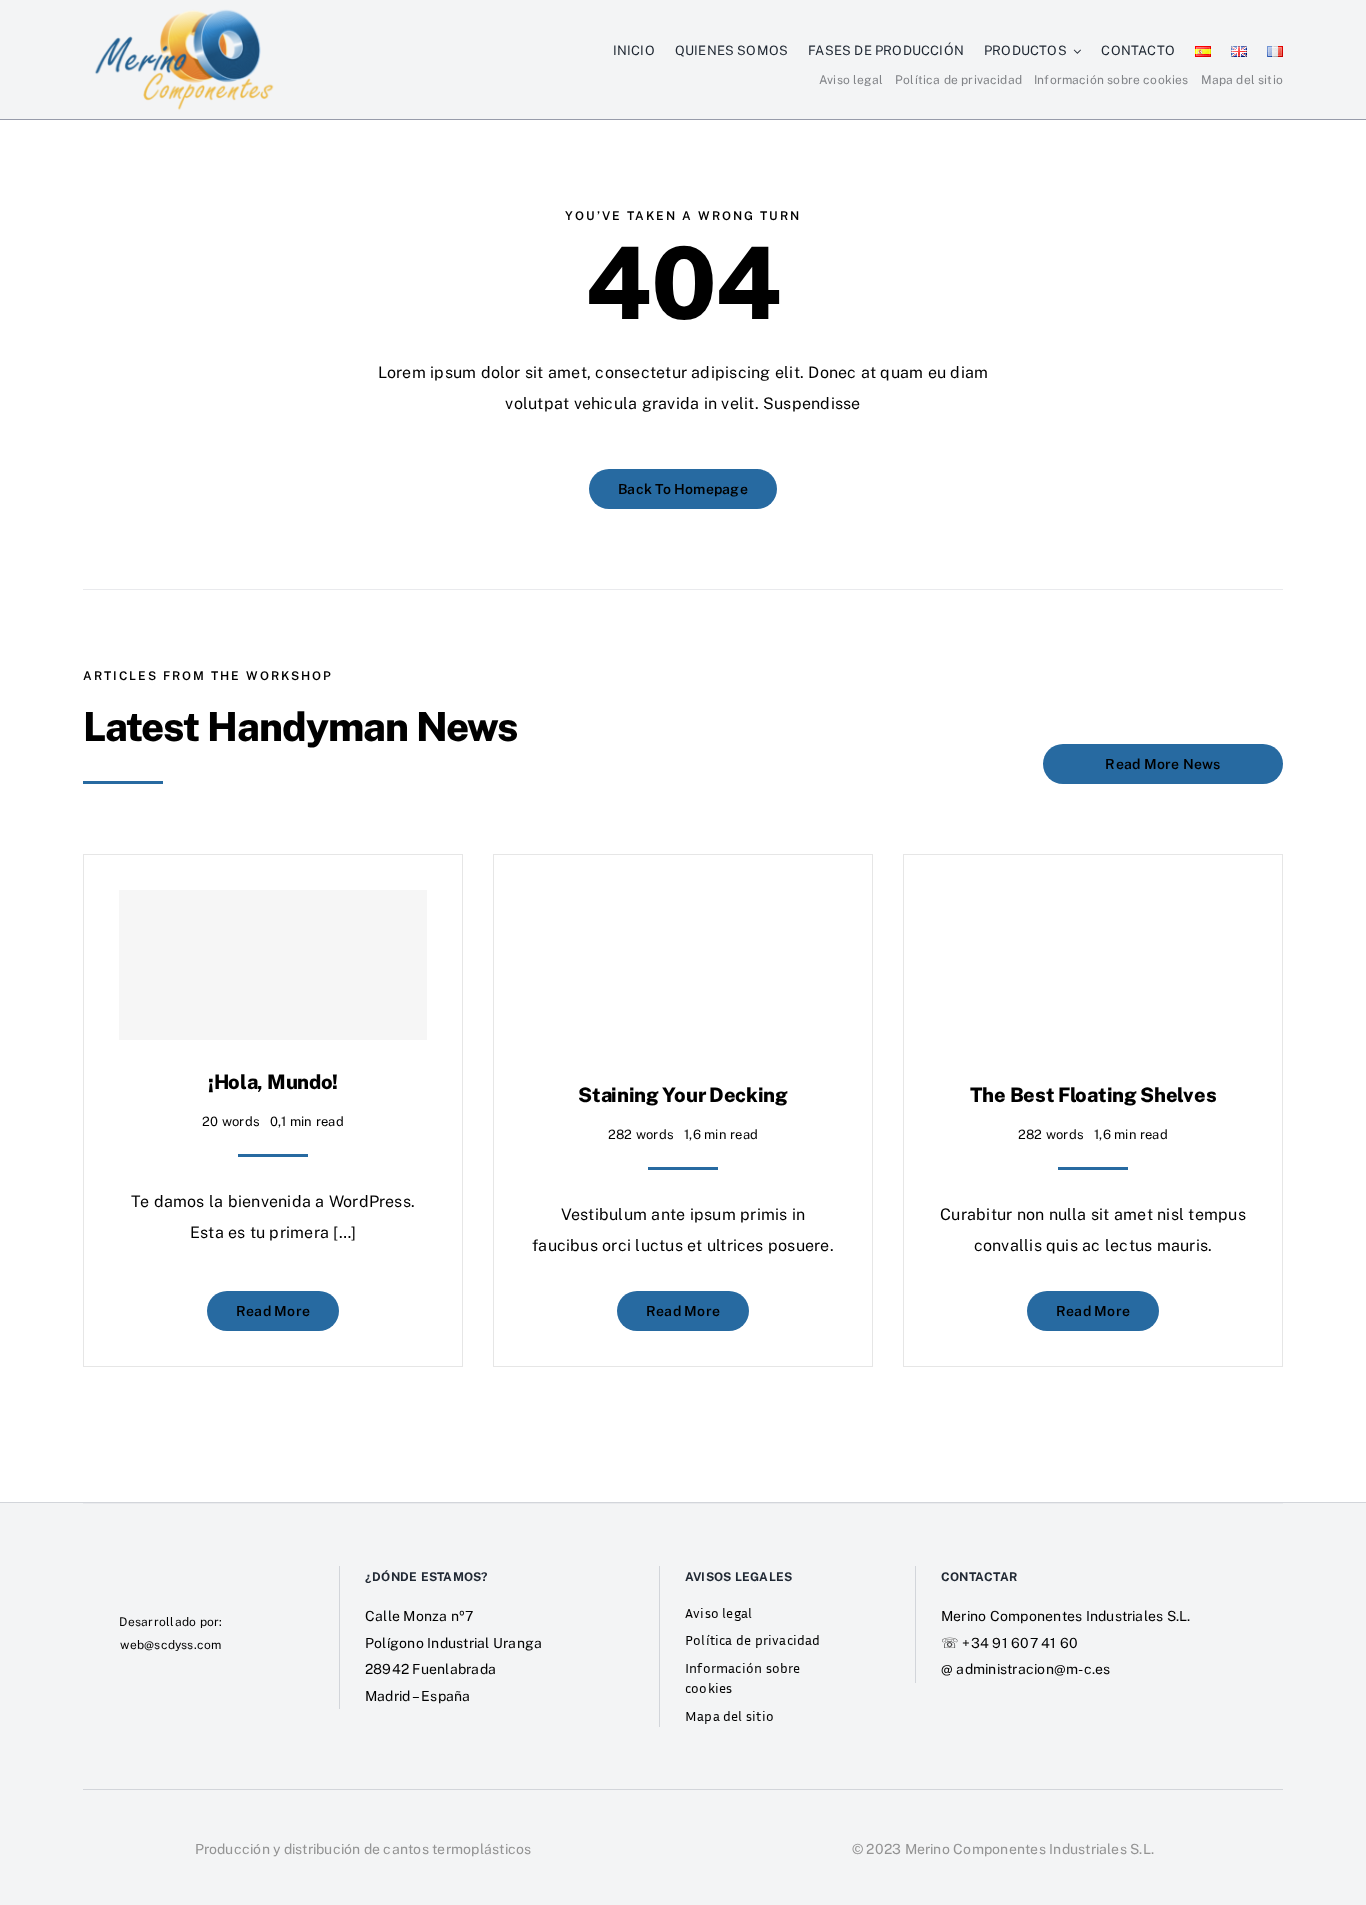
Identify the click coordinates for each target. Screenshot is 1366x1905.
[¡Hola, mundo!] (273, 965)
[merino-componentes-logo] (184, 13)
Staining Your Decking (683, 1095)
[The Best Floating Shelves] (1093, 904)
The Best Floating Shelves (1093, 1095)
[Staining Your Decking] (683, 904)
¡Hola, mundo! (273, 1082)
